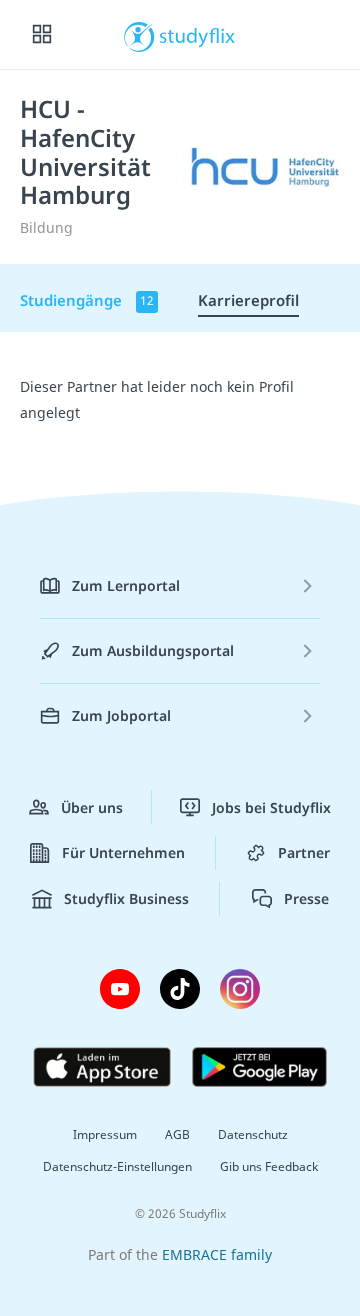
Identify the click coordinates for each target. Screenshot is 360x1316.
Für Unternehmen (123, 852)
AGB (177, 1134)
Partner (304, 852)
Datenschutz (253, 1134)
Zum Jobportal (121, 715)
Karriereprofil (248, 300)
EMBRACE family (217, 1254)
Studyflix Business (126, 898)
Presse (306, 898)
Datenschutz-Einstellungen (117, 1166)
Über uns (92, 807)
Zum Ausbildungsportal (153, 650)
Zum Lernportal (126, 585)
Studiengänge (87, 300)
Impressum (105, 1134)
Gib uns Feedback (269, 1166)
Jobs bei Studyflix (271, 807)
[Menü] (42, 35)
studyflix (197, 35)
